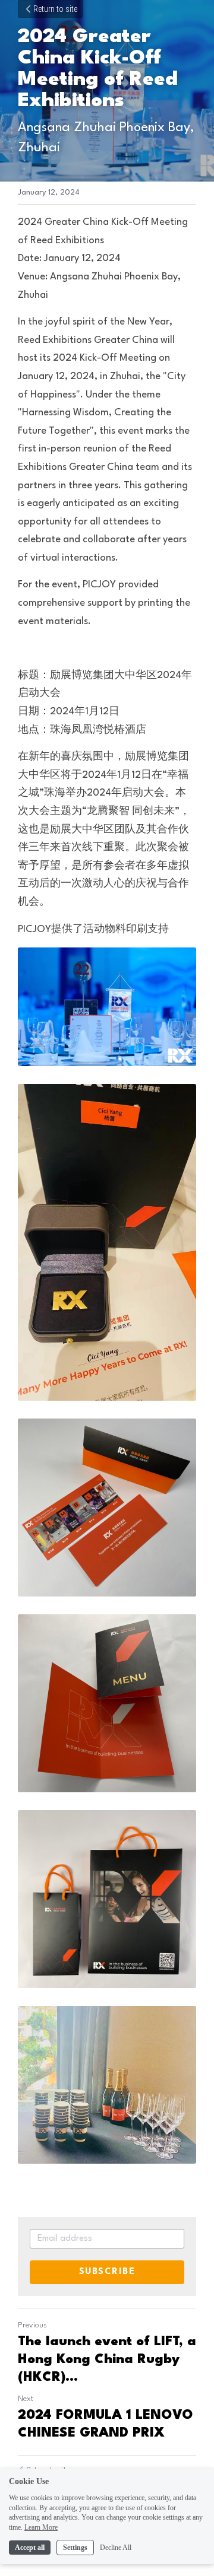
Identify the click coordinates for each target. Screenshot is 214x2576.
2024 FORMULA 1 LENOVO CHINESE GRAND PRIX (106, 2424)
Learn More (41, 2527)
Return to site (55, 9)
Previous (32, 2325)
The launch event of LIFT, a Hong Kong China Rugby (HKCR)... (107, 2359)
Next (26, 2399)
